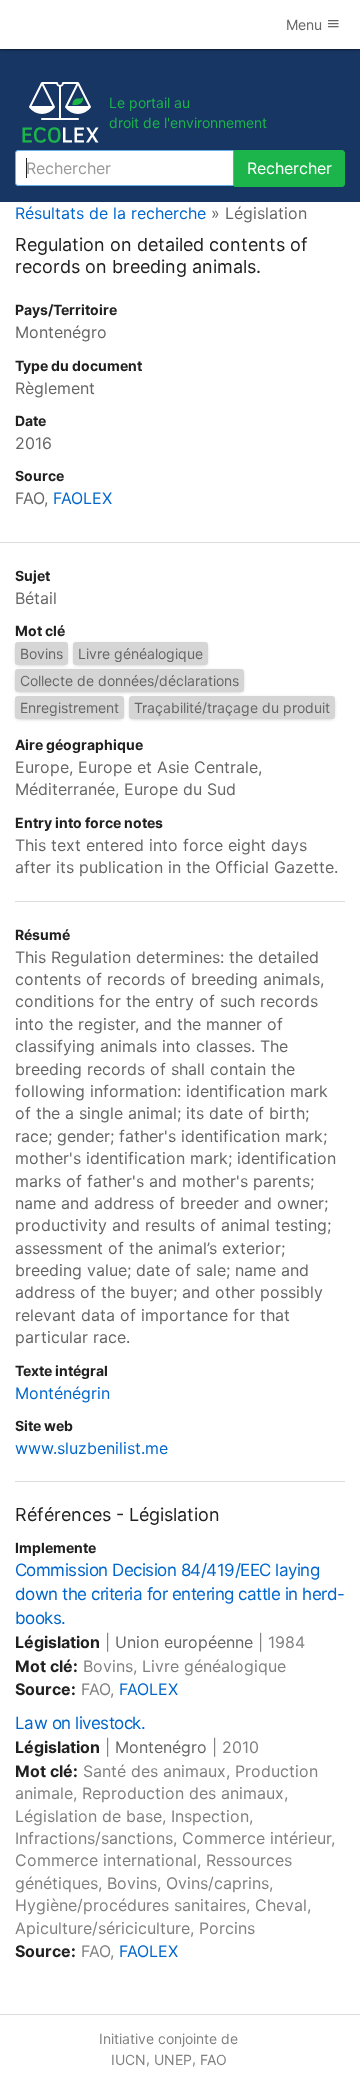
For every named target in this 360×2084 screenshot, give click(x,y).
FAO (213, 2059)
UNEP (173, 2059)
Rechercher (289, 168)
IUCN (128, 2059)
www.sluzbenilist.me (91, 1448)
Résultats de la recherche (110, 213)
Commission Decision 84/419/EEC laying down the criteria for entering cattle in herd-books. (180, 1594)
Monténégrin (62, 1393)
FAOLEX (82, 498)
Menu (306, 24)
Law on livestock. (80, 1723)
